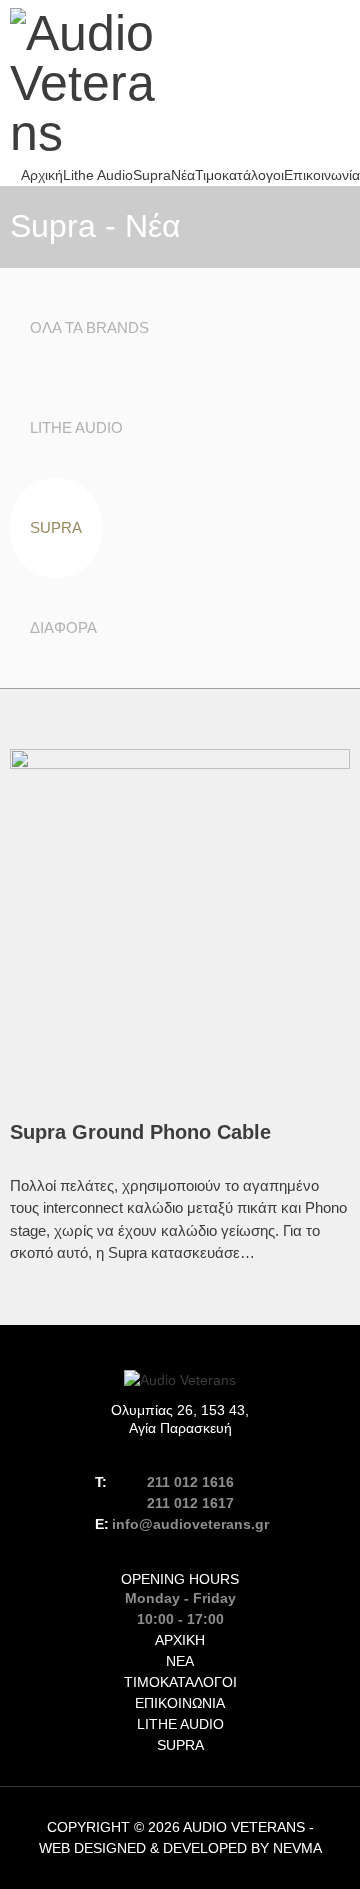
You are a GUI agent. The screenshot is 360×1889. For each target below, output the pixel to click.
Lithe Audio (98, 175)
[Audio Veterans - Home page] (90, 83)
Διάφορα (63, 627)
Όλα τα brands (89, 327)
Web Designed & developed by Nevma (180, 1848)
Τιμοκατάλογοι (239, 175)
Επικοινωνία (322, 175)
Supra (152, 175)
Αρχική (42, 175)
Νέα (183, 175)
